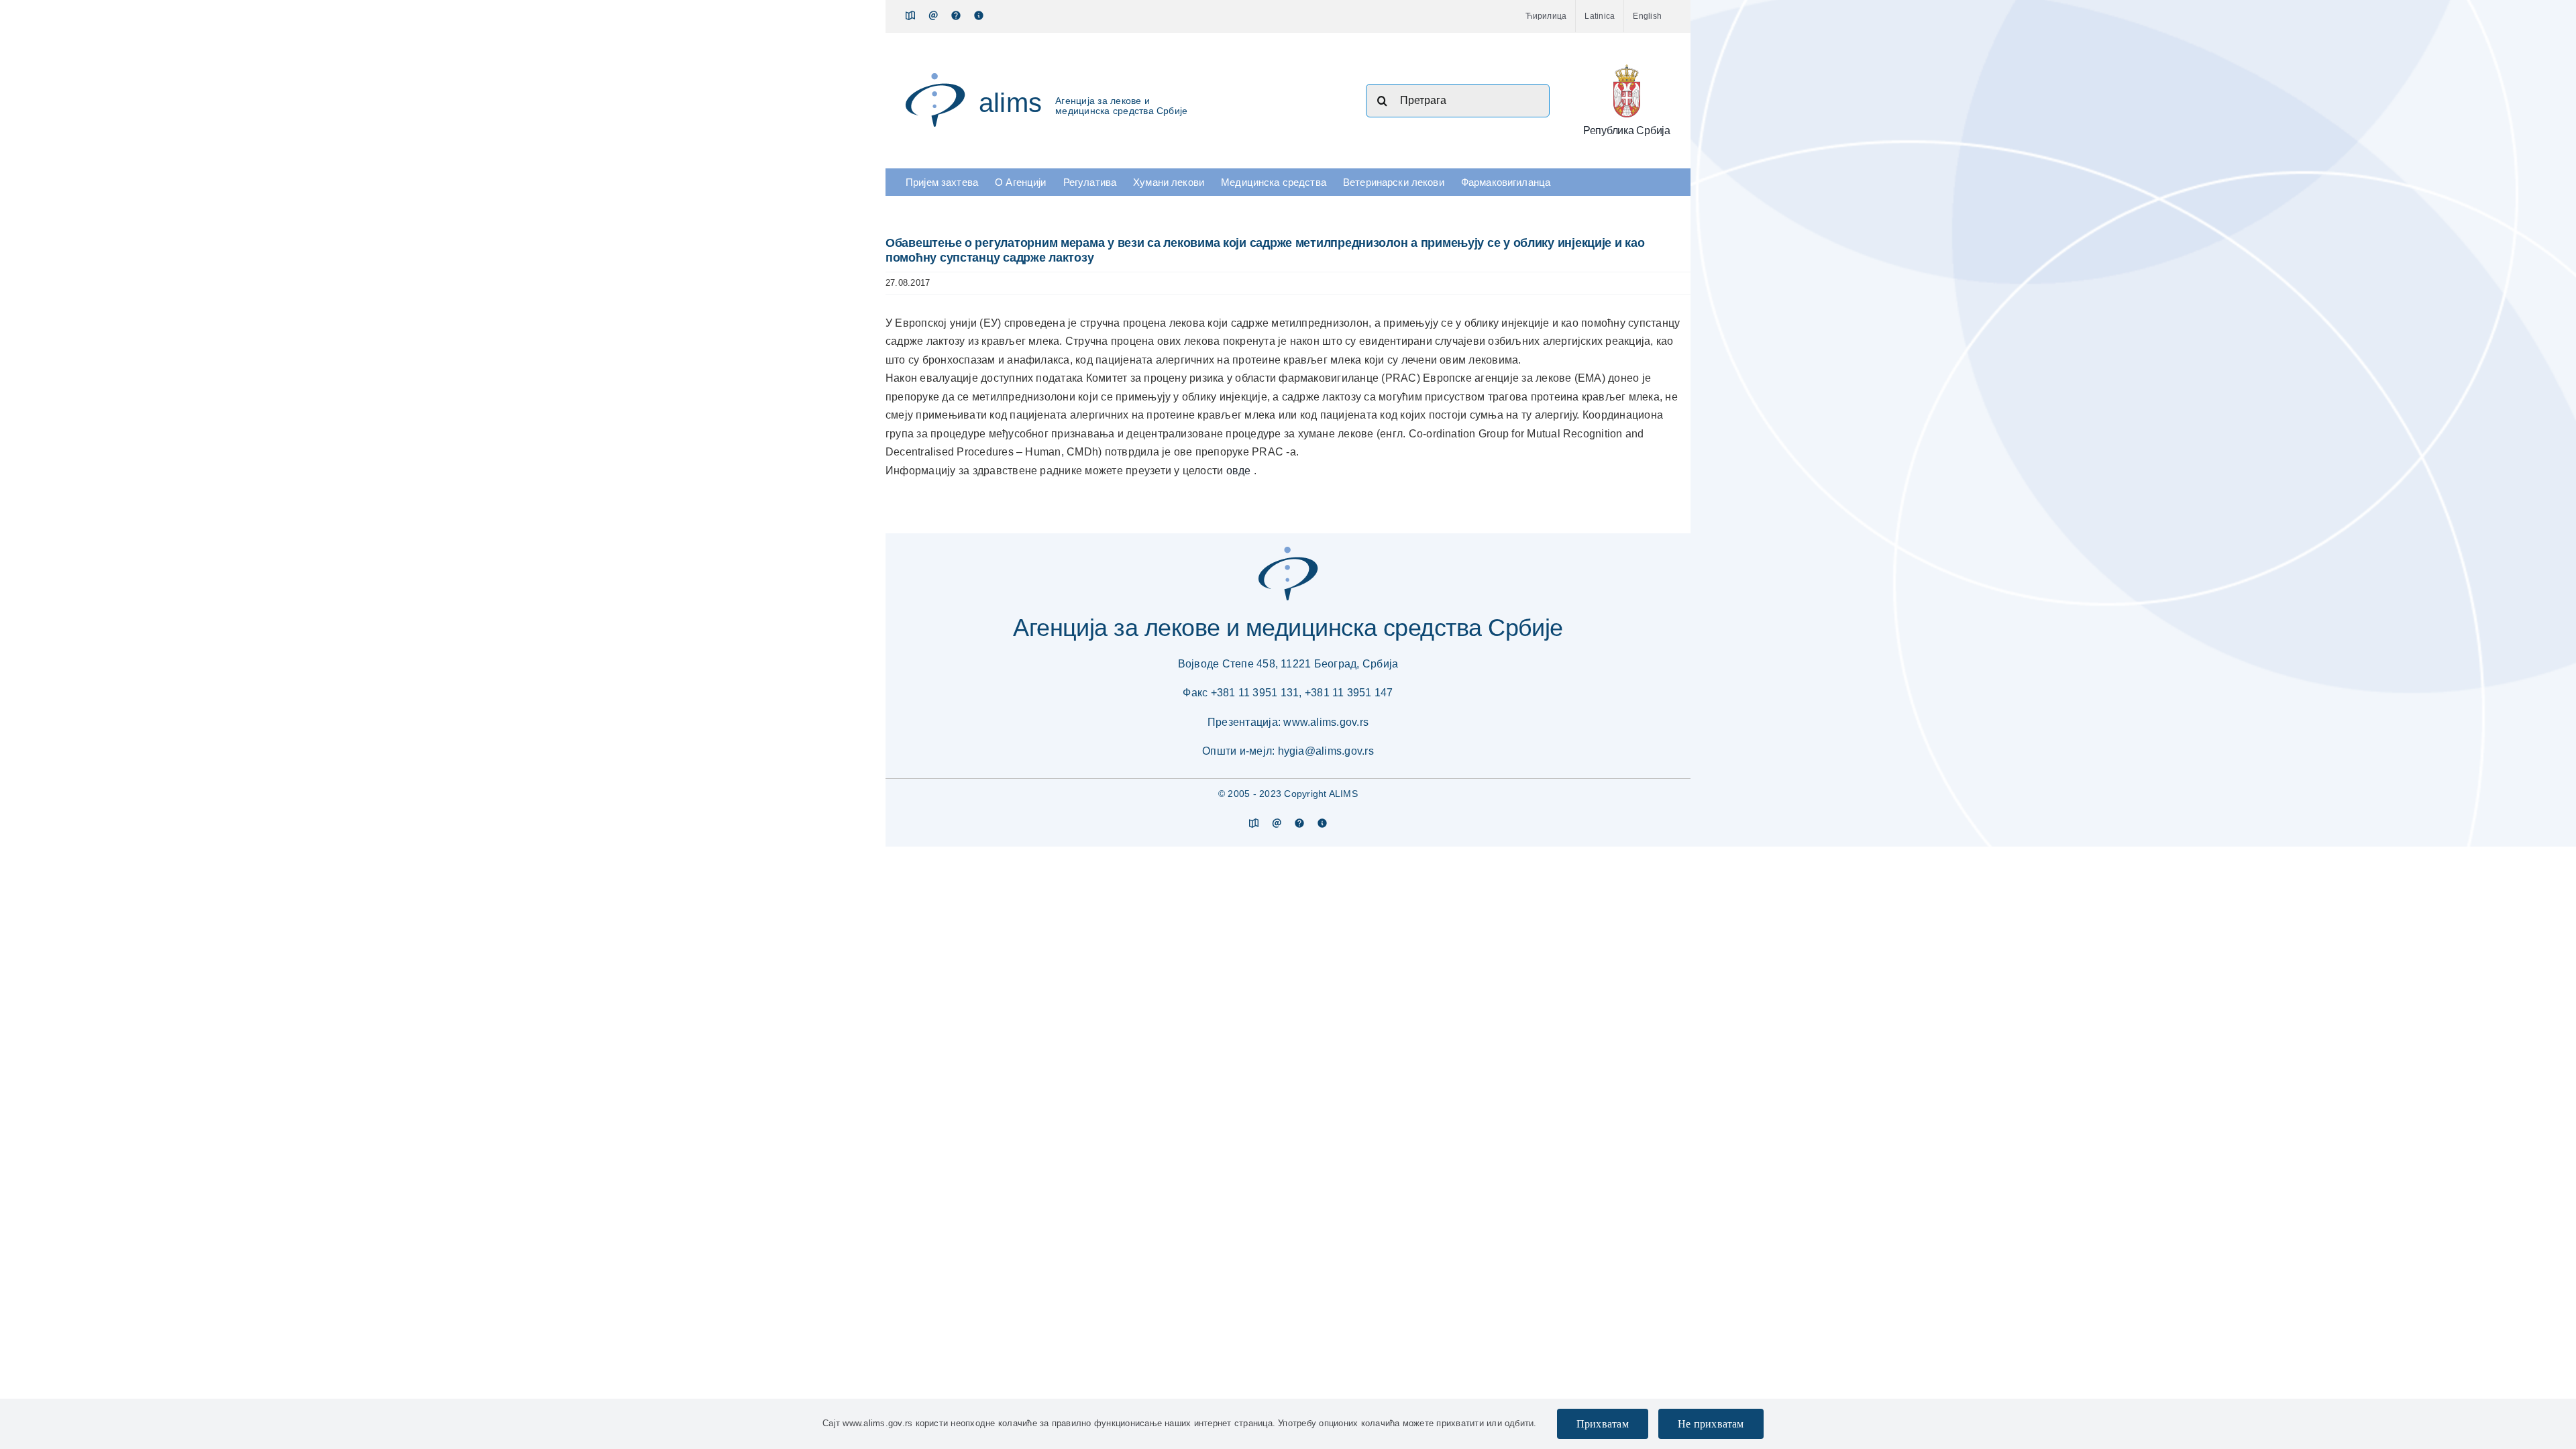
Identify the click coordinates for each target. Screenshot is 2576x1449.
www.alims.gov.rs (1326, 722)
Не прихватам (1711, 1424)
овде (1240, 471)
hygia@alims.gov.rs (1326, 751)
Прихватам (1603, 1424)
